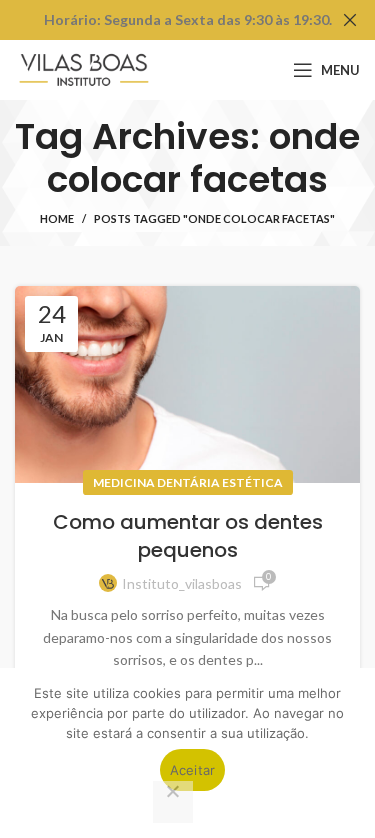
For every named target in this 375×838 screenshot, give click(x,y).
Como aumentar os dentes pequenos (188, 536)
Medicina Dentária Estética (188, 482)
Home (57, 218)
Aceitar (193, 770)
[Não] (173, 802)
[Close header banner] (350, 20)
